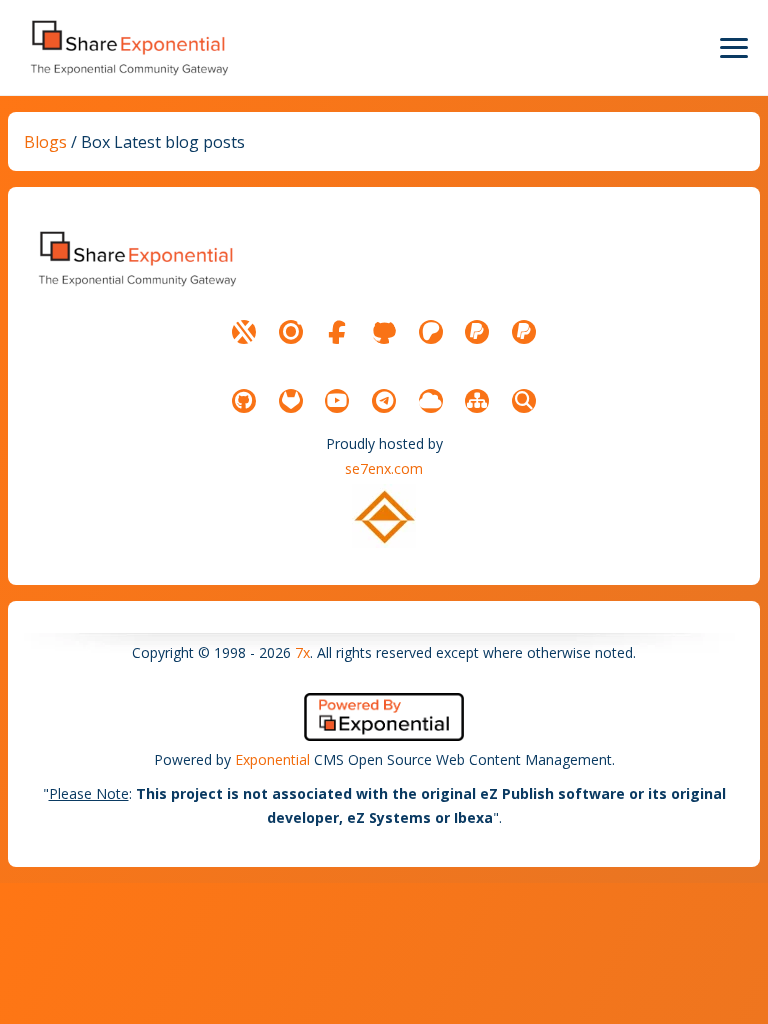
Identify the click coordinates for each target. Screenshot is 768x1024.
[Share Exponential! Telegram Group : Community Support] (384, 401)
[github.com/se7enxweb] (244, 401)
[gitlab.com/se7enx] (291, 401)
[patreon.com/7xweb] (431, 332)
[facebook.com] (337, 332)
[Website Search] (524, 401)
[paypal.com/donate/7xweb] (524, 332)
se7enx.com (384, 468)
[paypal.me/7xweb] (477, 332)
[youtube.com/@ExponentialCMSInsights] (337, 401)
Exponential (272, 759)
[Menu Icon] (734, 48)
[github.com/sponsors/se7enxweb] (384, 332)
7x (302, 652)
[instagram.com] (291, 332)
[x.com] (244, 332)
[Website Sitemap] (477, 401)
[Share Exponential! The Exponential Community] (128, 47)
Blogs (45, 142)
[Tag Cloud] (431, 401)
